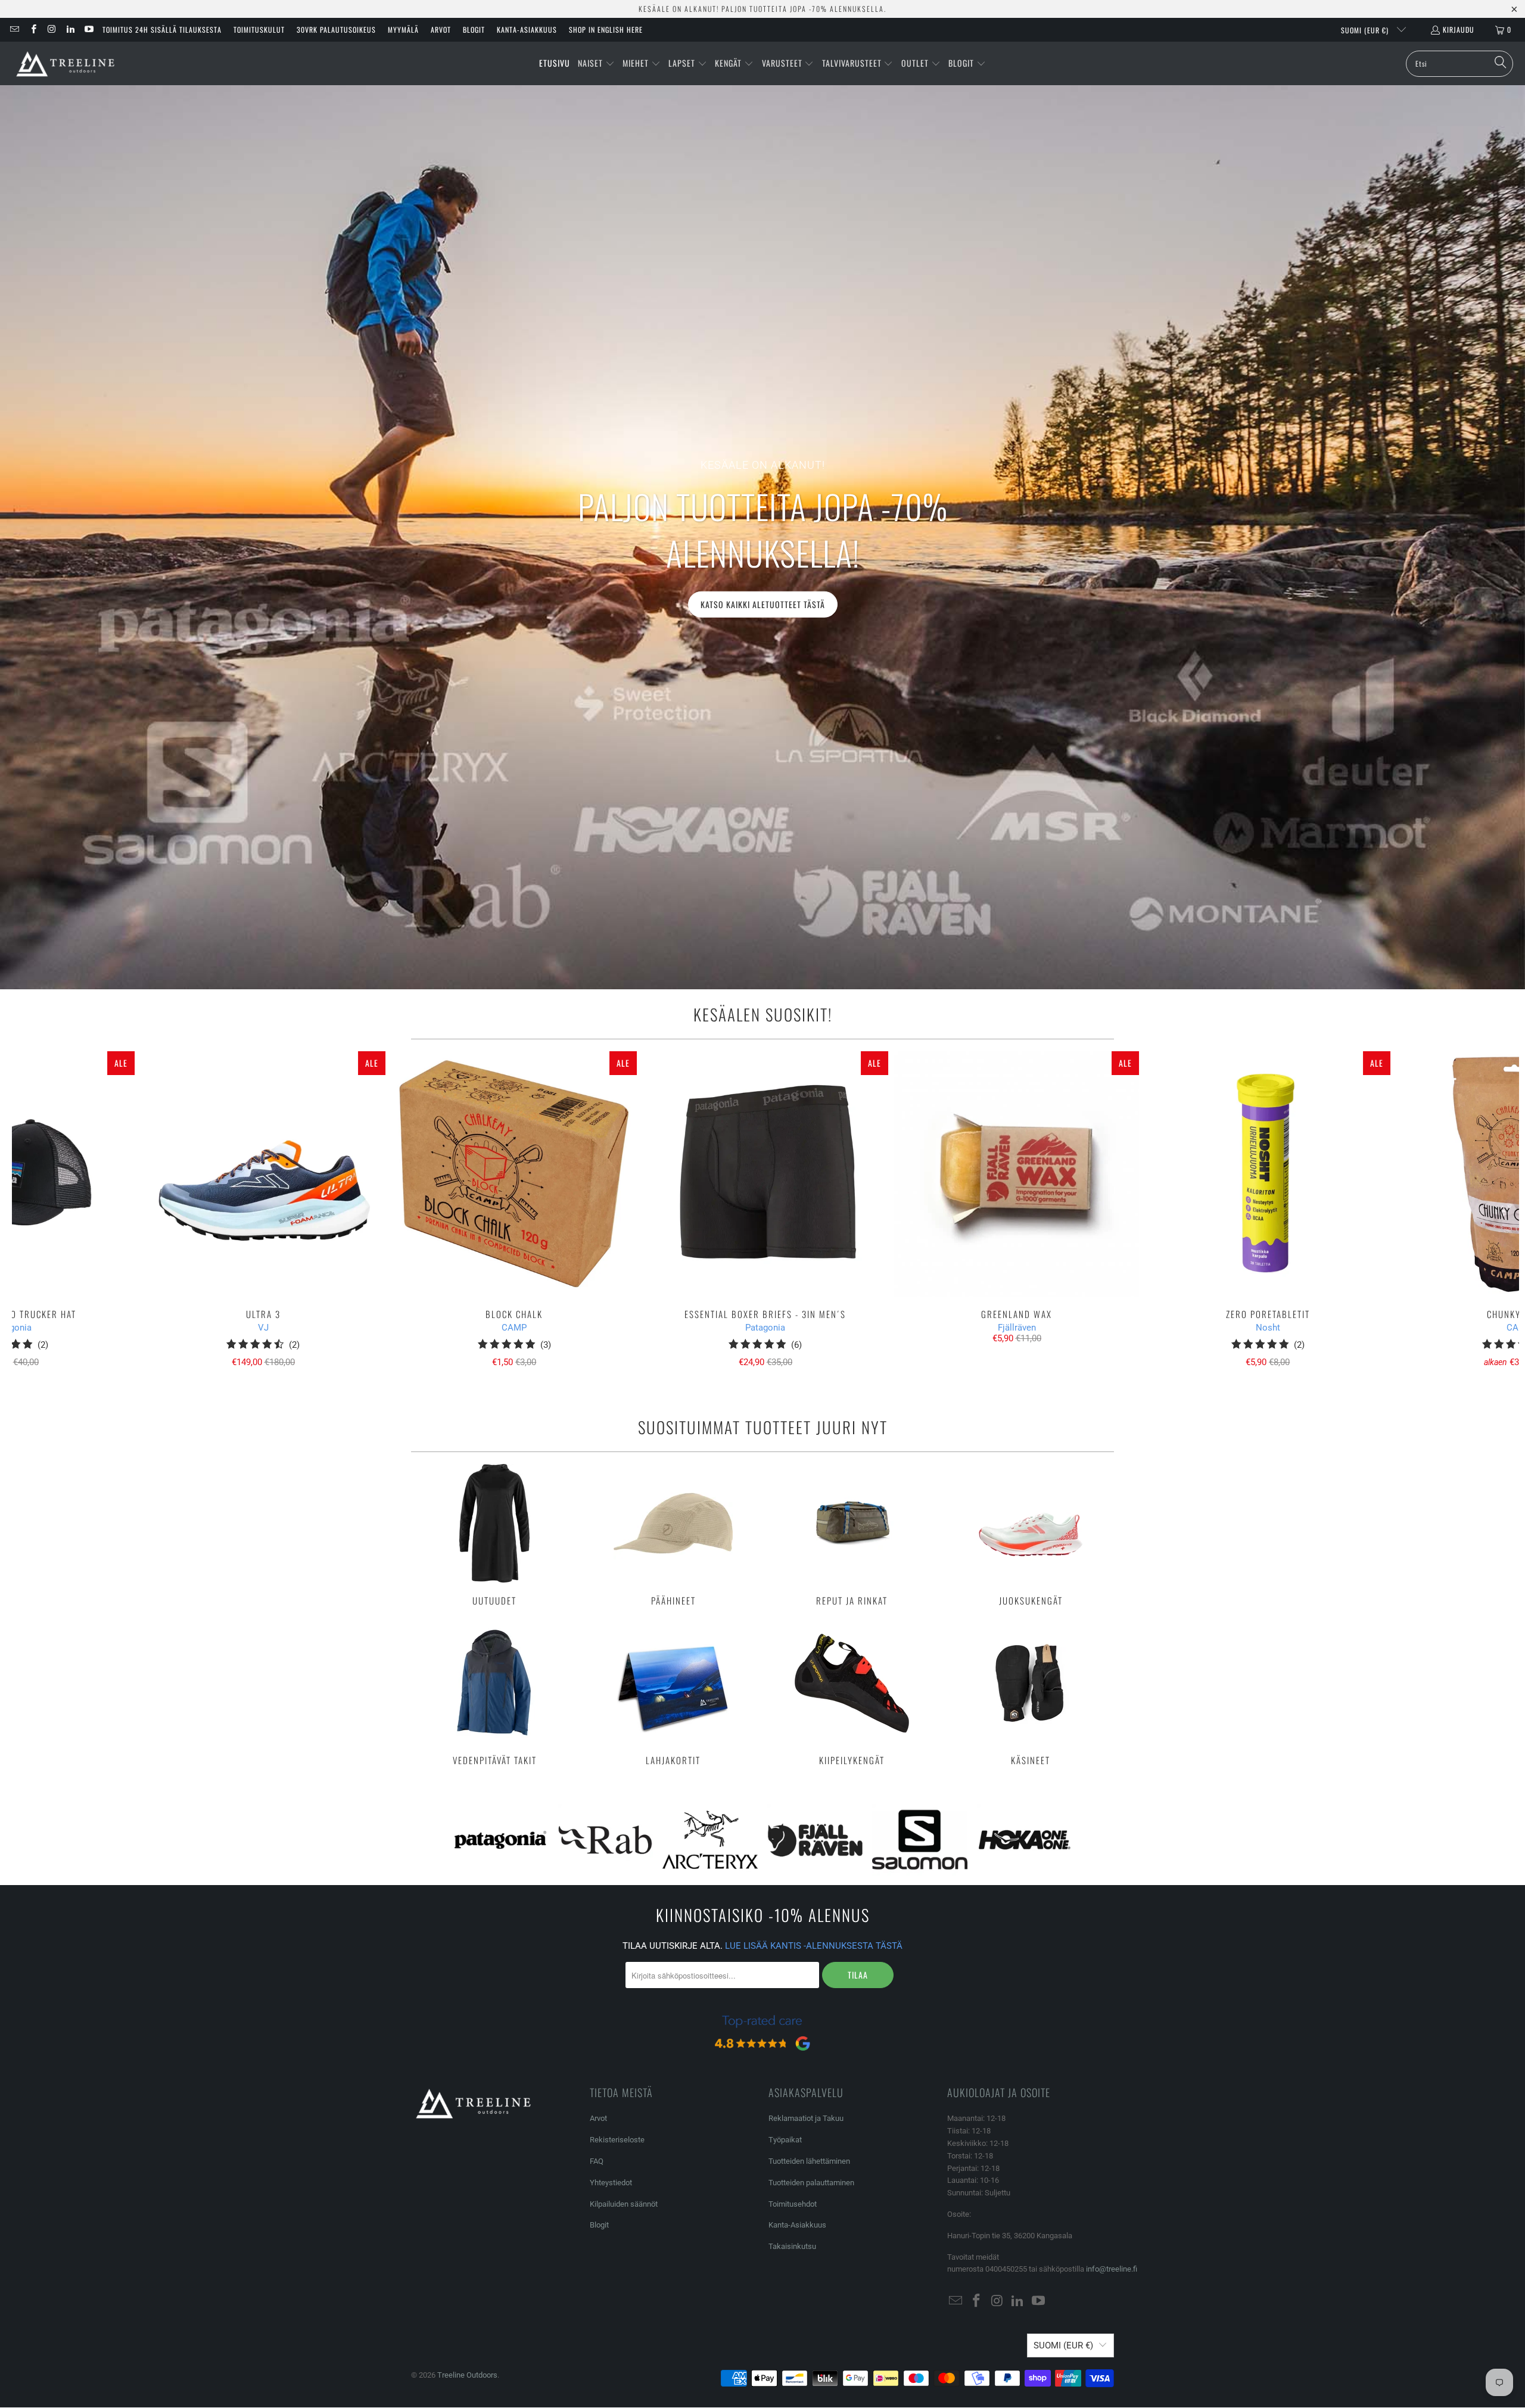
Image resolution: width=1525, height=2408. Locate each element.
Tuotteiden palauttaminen (811, 2183)
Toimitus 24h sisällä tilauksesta (162, 29)
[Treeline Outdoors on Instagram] (52, 29)
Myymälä (403, 29)
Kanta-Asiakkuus (527, 29)
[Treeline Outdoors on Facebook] (32, 29)
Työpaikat (785, 2140)
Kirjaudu (1459, 29)
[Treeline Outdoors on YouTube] (88, 29)
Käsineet (1031, 1694)
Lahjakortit (673, 1694)
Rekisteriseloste (617, 2140)
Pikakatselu (765, 1200)
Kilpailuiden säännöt (624, 2204)
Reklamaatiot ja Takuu (806, 2118)
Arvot (441, 29)
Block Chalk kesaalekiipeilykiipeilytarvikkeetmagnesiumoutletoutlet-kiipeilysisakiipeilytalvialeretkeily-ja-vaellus (514, 1174)
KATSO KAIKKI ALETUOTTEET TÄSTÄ (763, 604)
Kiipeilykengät (852, 1694)
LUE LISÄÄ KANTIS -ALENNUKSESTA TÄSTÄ (814, 1946)
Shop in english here (606, 29)
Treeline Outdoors (467, 2375)
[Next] (1482, 1215)
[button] (596, 64)
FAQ (597, 2161)
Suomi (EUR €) (1366, 30)
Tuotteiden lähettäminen (809, 2161)
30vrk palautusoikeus (336, 29)
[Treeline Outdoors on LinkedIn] (70, 29)
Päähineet (673, 1535)
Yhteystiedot (611, 2183)
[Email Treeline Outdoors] (14, 29)
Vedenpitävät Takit (494, 1694)
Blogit (474, 29)
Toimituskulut (259, 29)
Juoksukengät (1031, 1535)
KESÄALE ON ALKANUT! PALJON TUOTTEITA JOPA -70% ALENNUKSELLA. (762, 9)
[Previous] (49, 1215)
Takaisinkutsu (792, 2246)
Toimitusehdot (793, 2204)
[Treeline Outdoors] (66, 63)
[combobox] (1459, 64)
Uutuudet (494, 1535)
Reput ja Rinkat (852, 1535)
